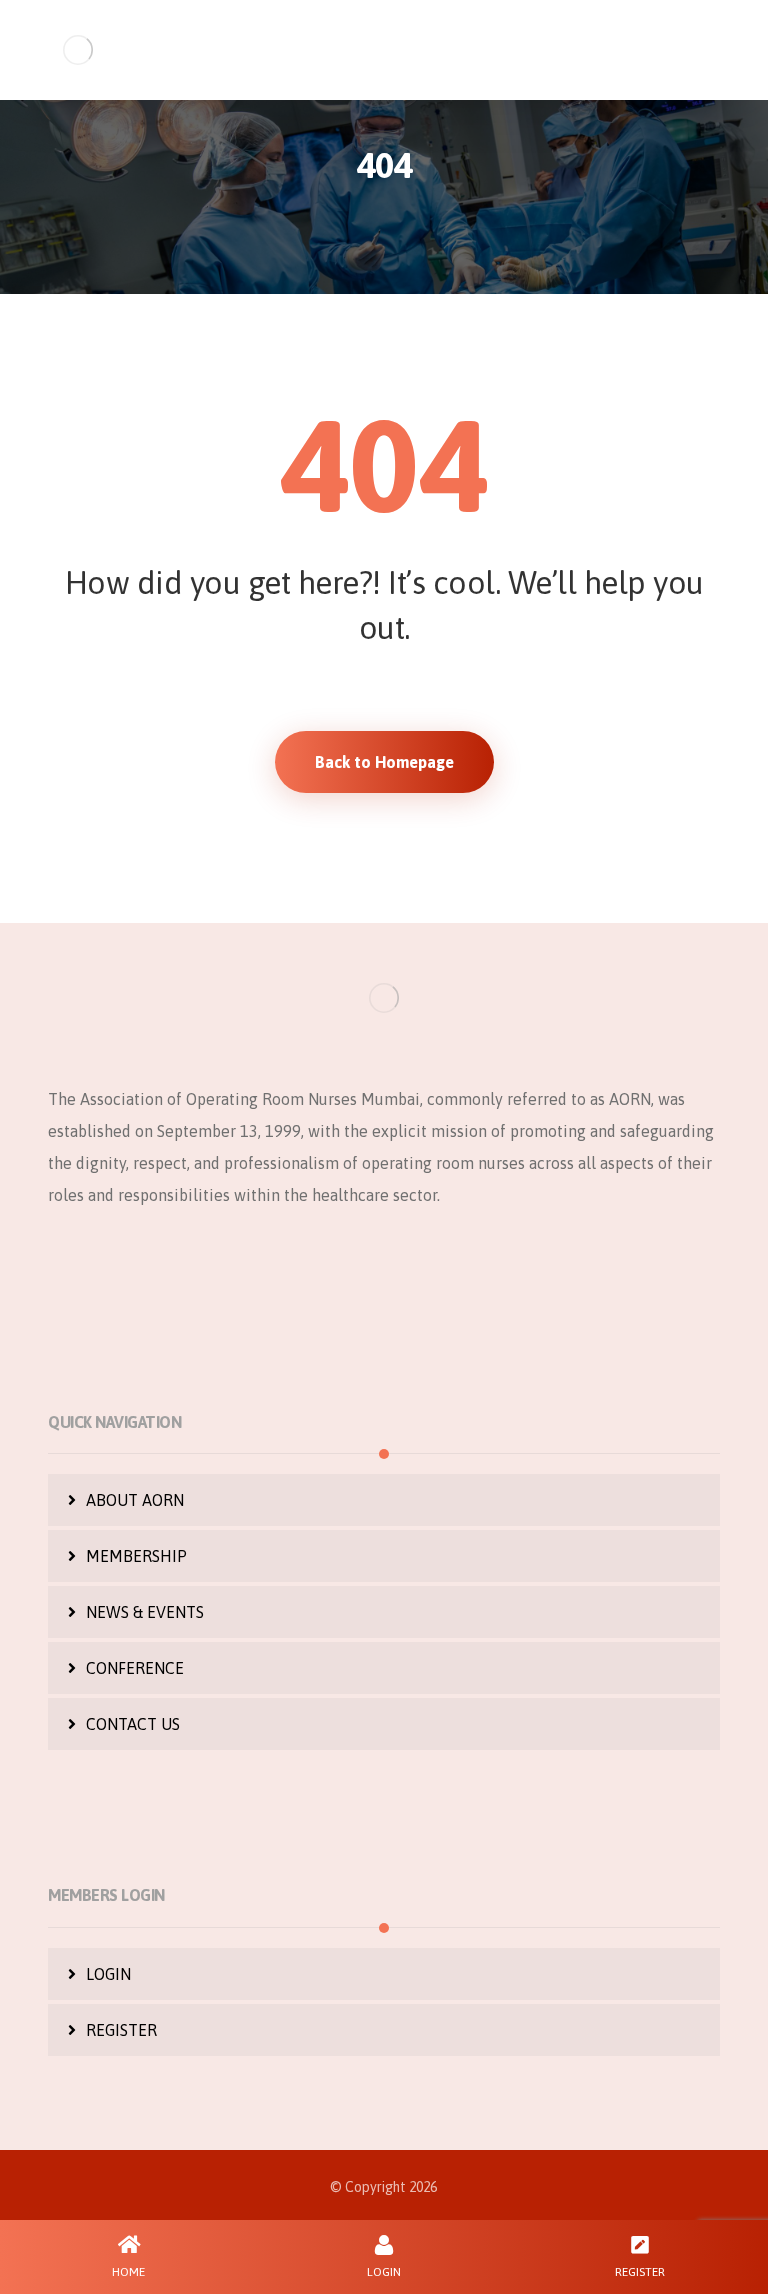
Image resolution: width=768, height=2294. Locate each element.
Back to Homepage (384, 762)
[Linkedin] (424, 1261)
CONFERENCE (135, 1668)
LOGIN (108, 1974)
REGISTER (121, 2030)
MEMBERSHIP (136, 1556)
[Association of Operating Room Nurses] (78, 50)
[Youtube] (464, 1261)
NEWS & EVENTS (145, 1612)
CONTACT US (133, 1724)
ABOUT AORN (135, 1500)
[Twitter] (344, 1261)
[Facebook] (304, 1261)
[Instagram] (384, 1261)
